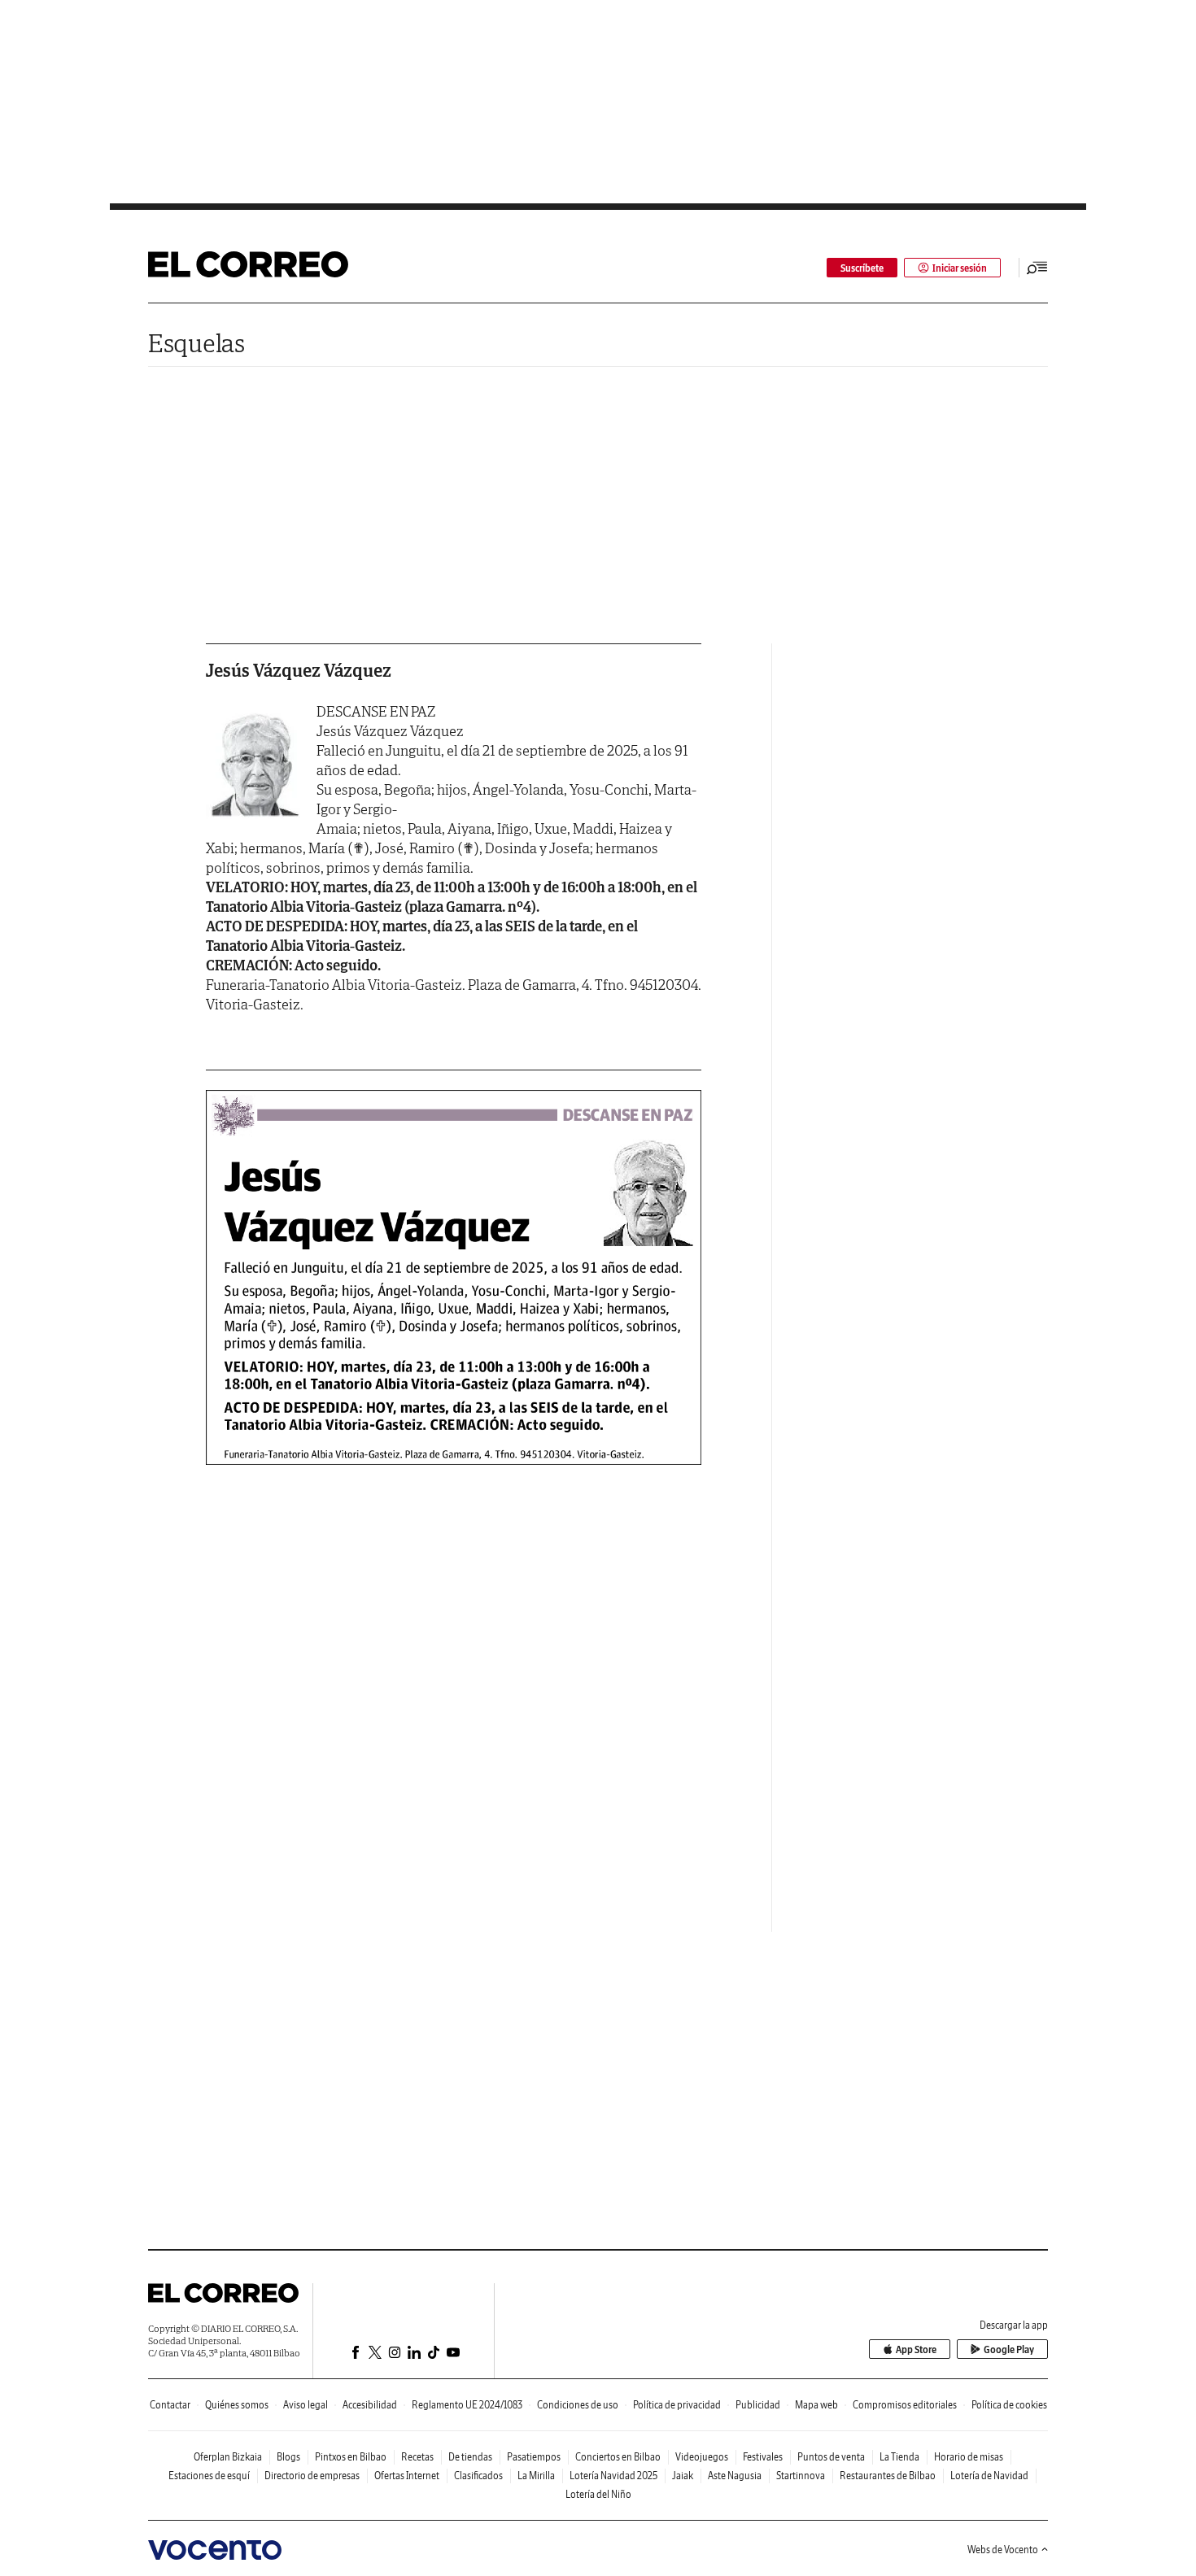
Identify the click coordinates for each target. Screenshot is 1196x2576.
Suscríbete (862, 268)
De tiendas (470, 2457)
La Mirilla (536, 2476)
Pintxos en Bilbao (351, 2457)
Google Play (1009, 2349)
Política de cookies (1009, 2405)
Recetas (417, 2457)
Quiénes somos (237, 2405)
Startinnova (801, 2476)
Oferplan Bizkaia (228, 2457)
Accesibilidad (370, 2405)
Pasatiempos (534, 2457)
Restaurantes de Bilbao (888, 2476)
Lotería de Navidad (989, 2476)
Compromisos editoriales (905, 2405)
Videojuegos (702, 2457)
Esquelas (196, 343)
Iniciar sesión (960, 268)
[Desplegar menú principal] (1037, 268)
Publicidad (758, 2405)
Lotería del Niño (598, 2494)
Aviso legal (306, 2405)
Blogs (288, 2457)
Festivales (763, 2457)
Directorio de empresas (312, 2476)
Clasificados (478, 2476)
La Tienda (899, 2457)
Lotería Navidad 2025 (613, 2476)
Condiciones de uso (578, 2405)
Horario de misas (969, 2457)
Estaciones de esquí (209, 2476)
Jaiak (683, 2476)
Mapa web (816, 2405)
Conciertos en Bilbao (618, 2457)
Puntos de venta (831, 2457)
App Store (916, 2349)
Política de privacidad (677, 2405)
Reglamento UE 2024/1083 (467, 2405)
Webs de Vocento (1003, 2550)
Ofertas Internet (407, 2476)
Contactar (170, 2405)
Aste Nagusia (735, 2476)
